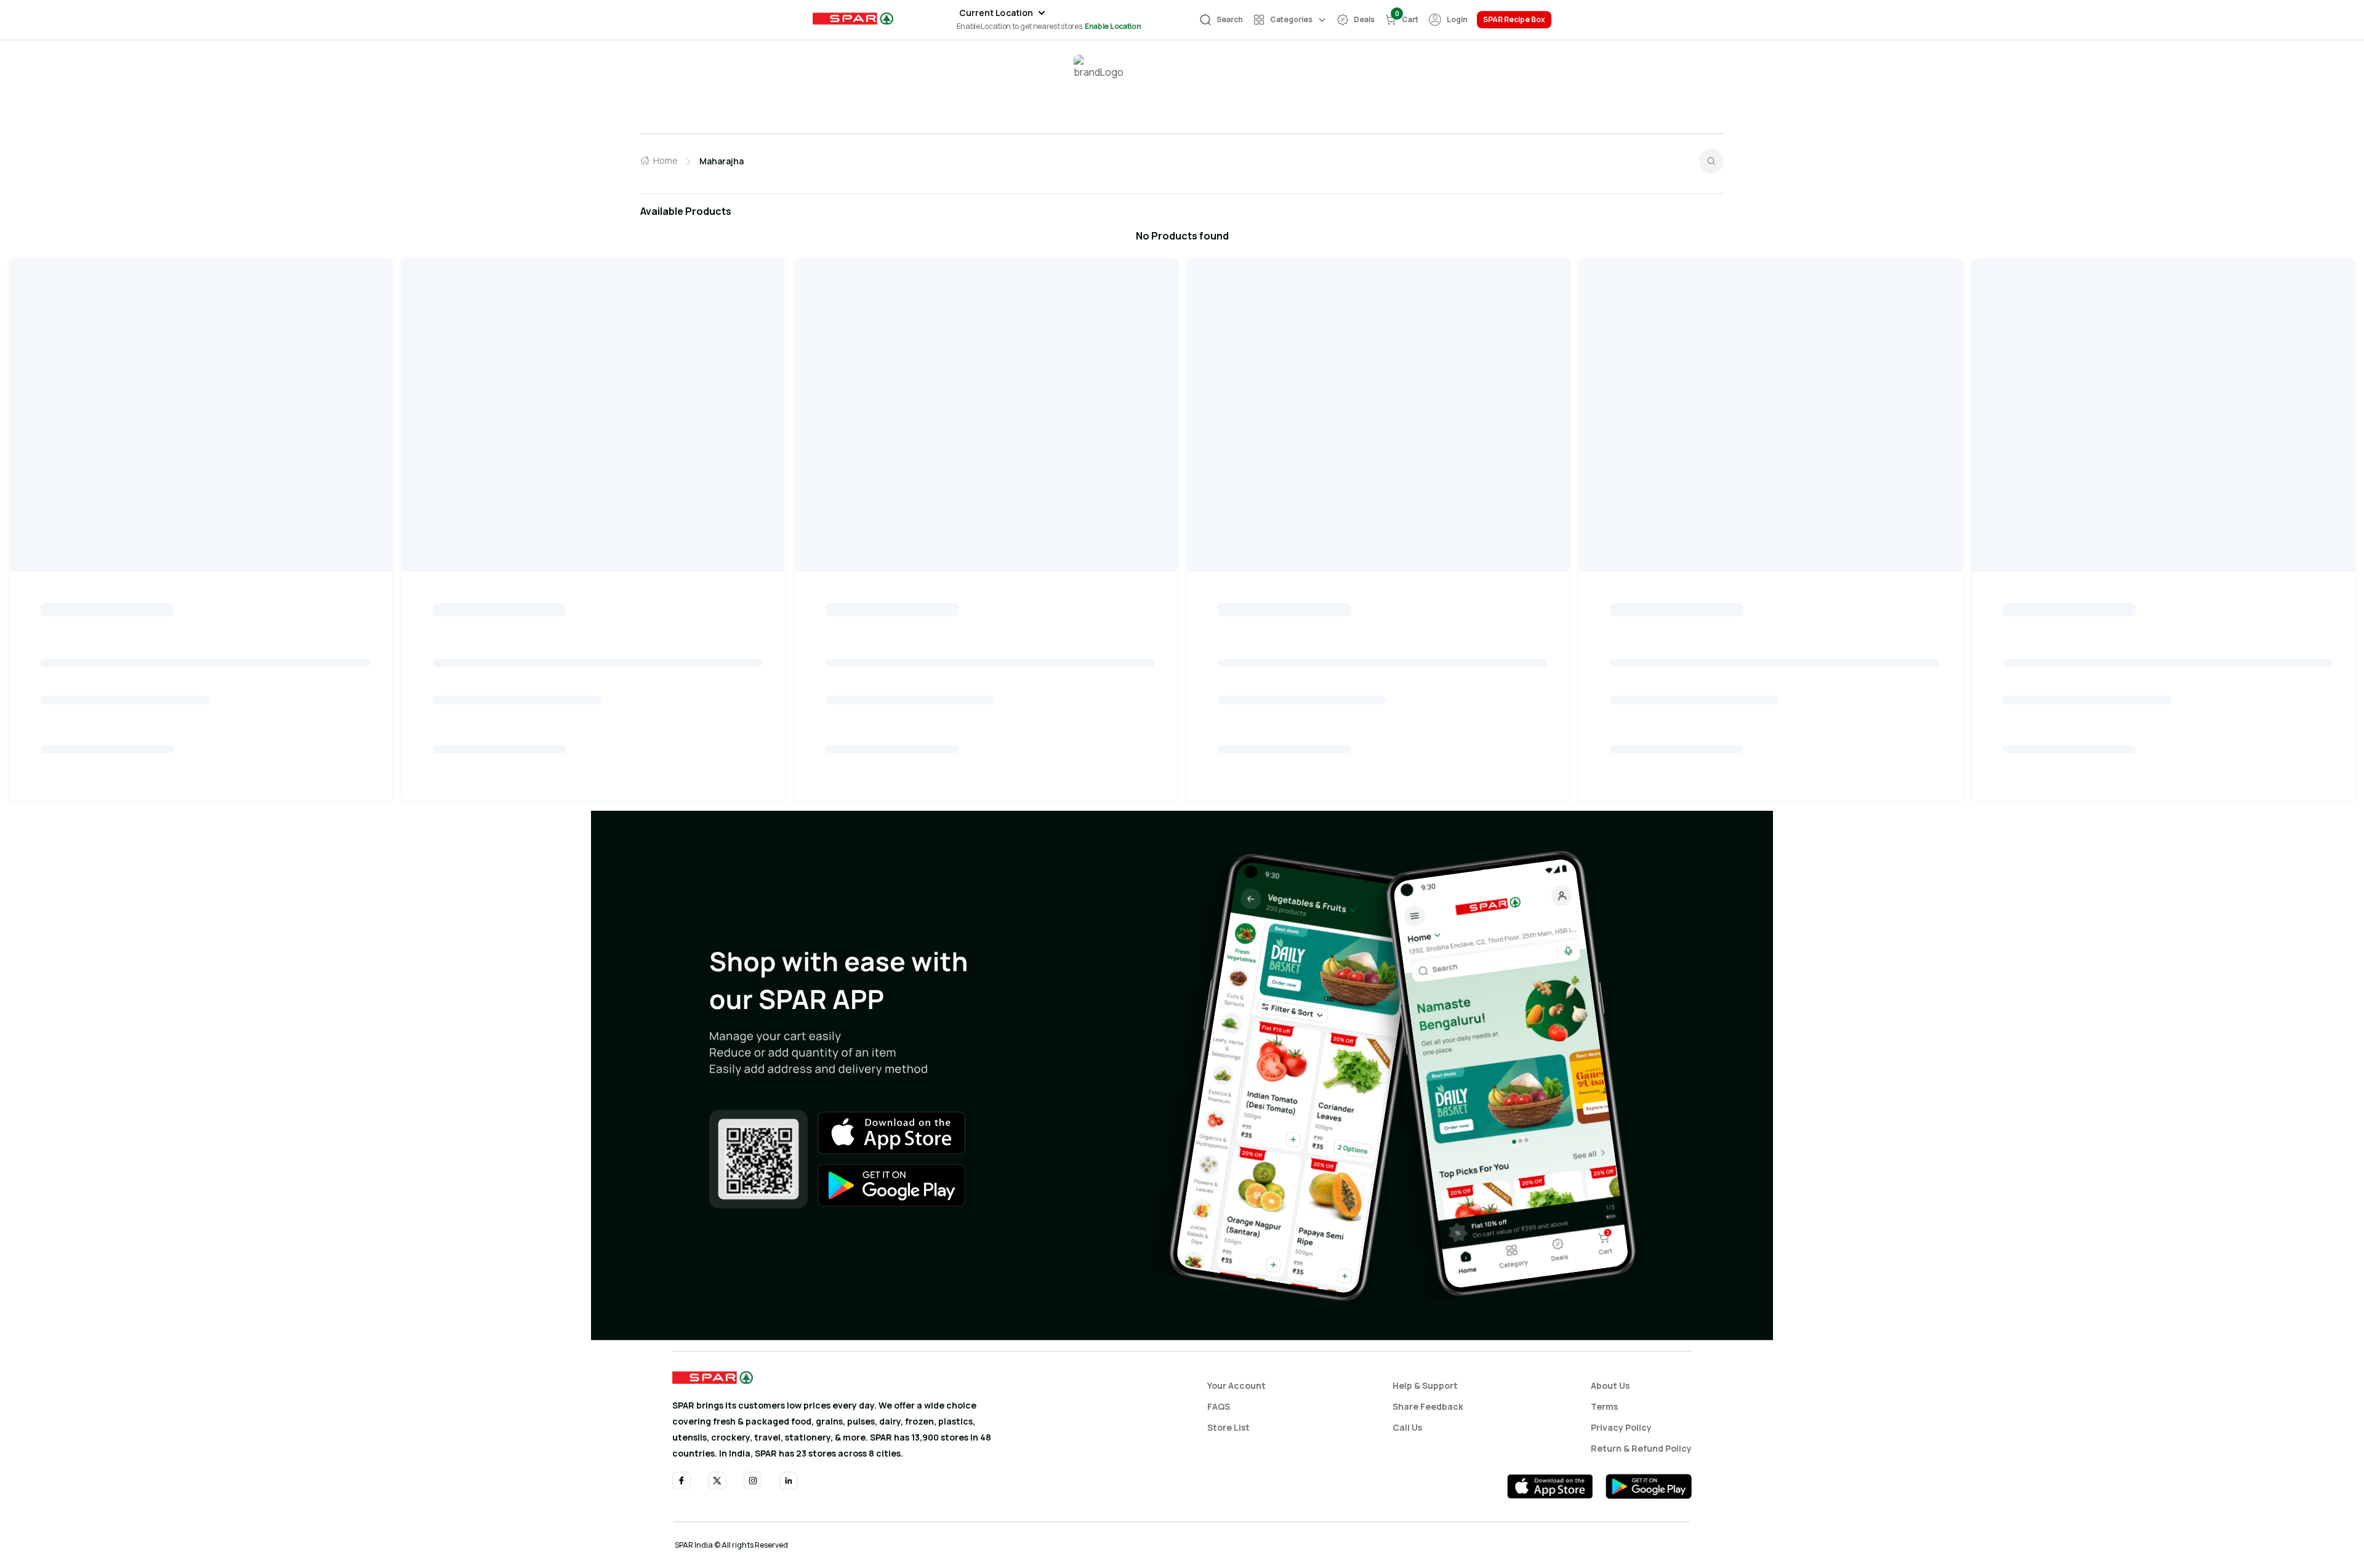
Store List (1228, 1427)
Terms (1604, 1406)
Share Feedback (1428, 1406)
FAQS (1219, 1406)
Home (665, 160)
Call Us (1407, 1427)
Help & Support (1425, 1385)
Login (1457, 19)
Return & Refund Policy (1641, 1448)
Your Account (1236, 1385)
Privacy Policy (1621, 1427)
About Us (1610, 1385)
